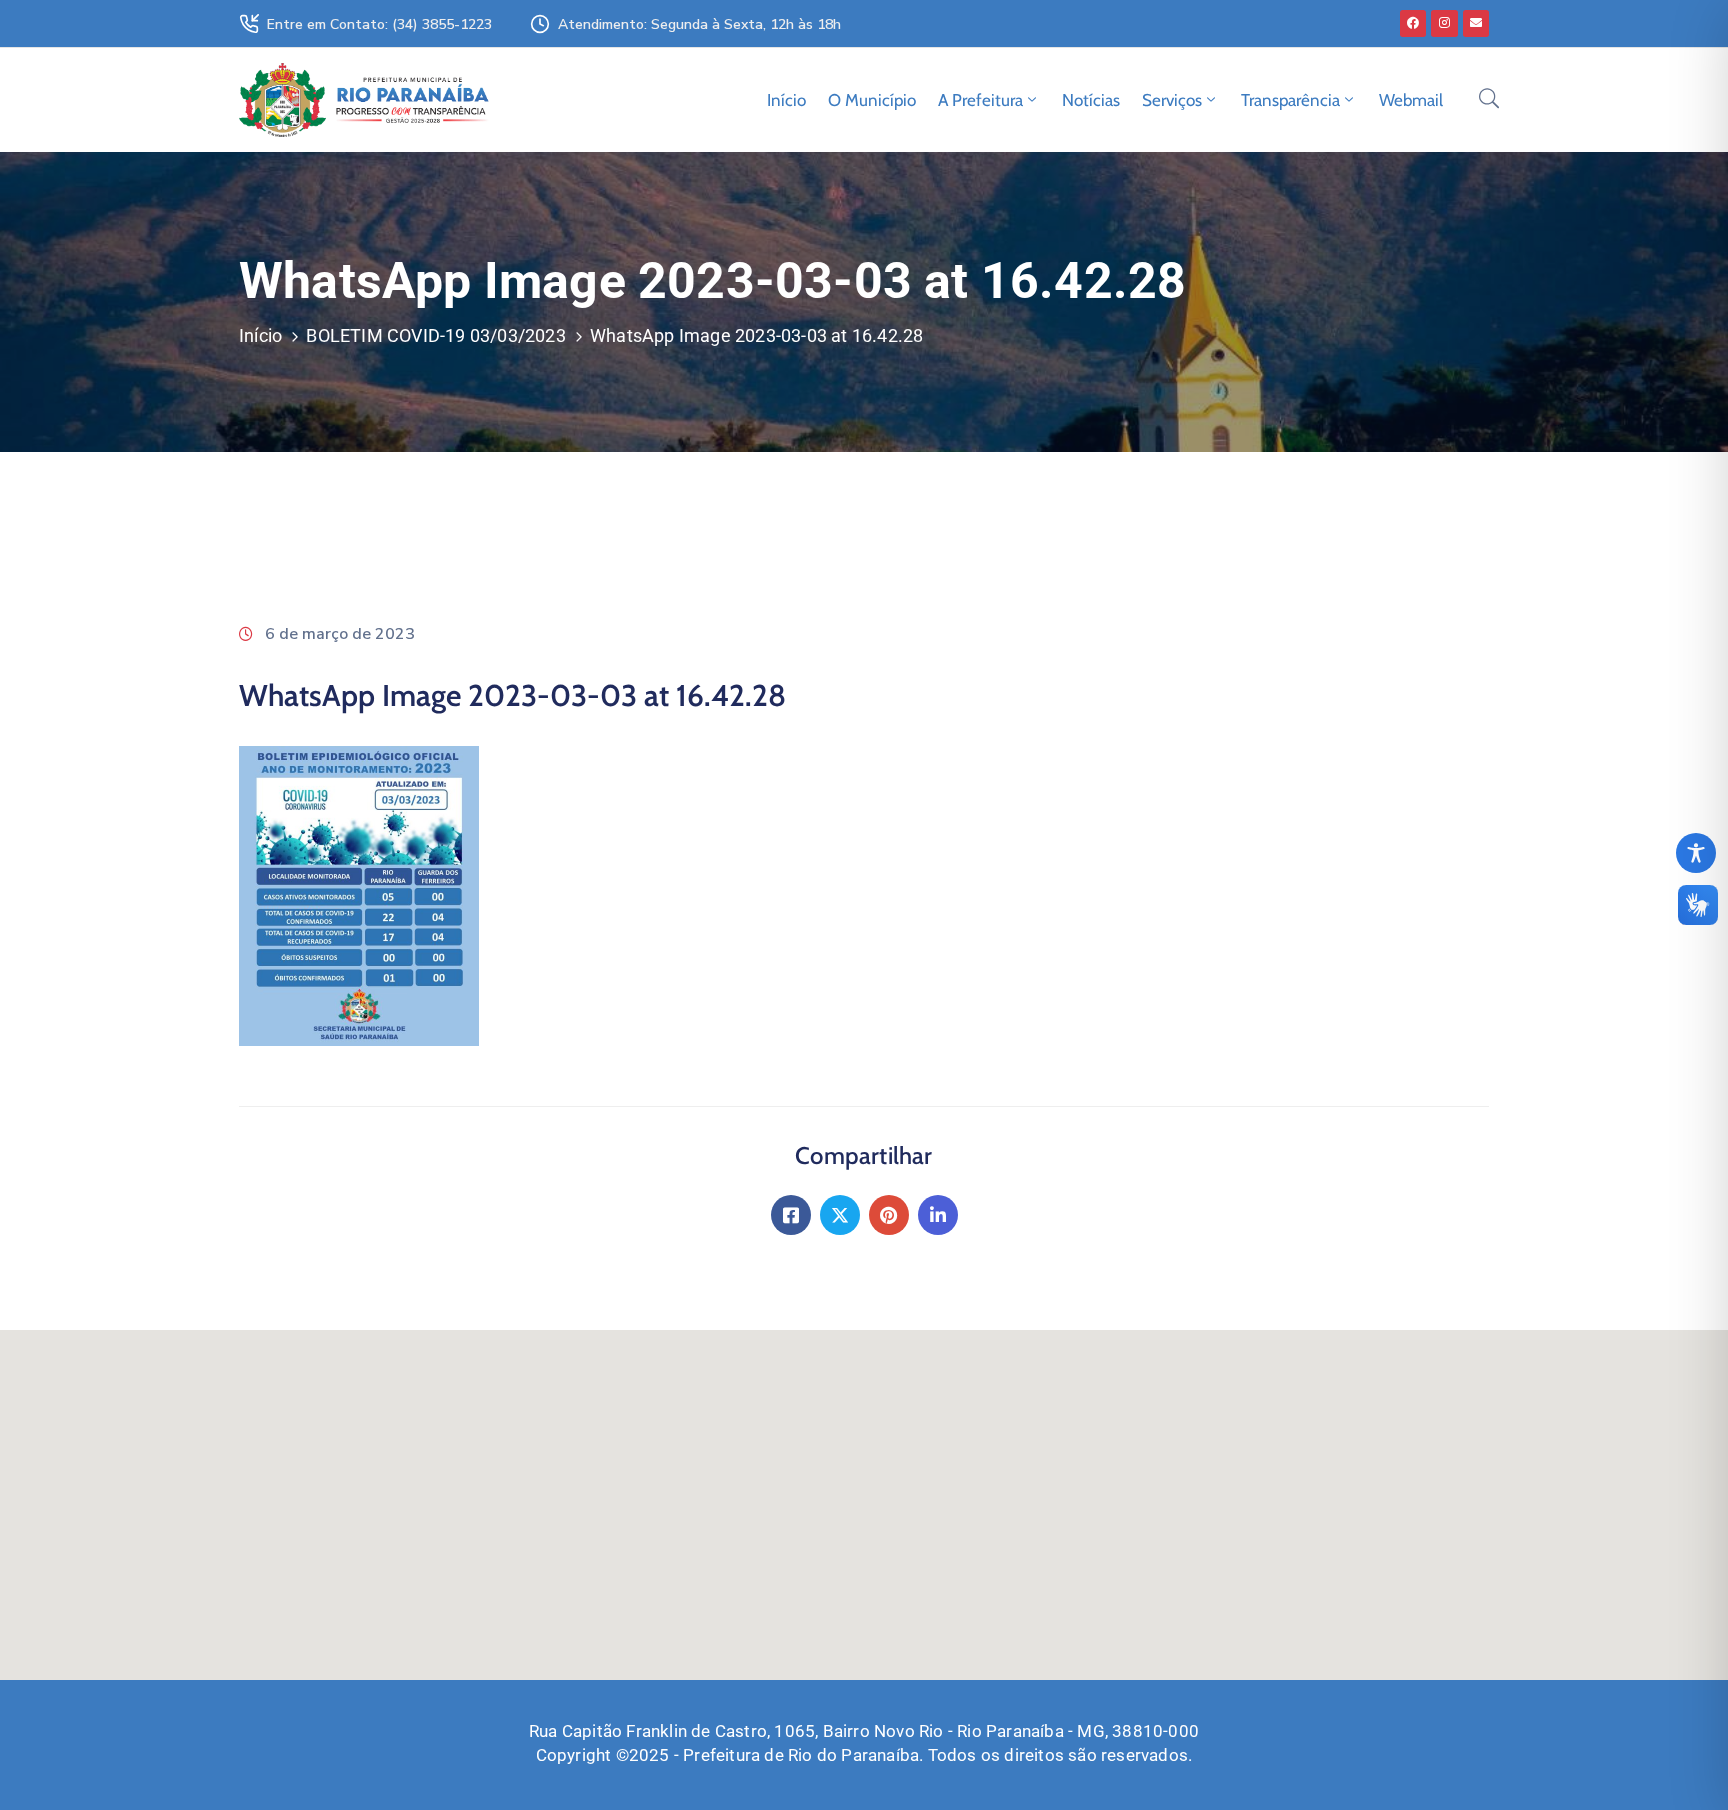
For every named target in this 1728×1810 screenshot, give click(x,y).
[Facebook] (1413, 23)
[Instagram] (1444, 23)
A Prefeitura (980, 100)
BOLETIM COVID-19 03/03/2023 (435, 335)
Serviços (1172, 100)
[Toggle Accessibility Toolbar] (1696, 853)
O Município (872, 100)
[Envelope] (1476, 23)
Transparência (1290, 100)
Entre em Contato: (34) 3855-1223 (379, 24)
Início (786, 100)
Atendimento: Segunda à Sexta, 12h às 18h (699, 24)
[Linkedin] (938, 1215)
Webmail (1411, 100)
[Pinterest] (889, 1215)
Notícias (1091, 100)
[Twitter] (840, 1215)
